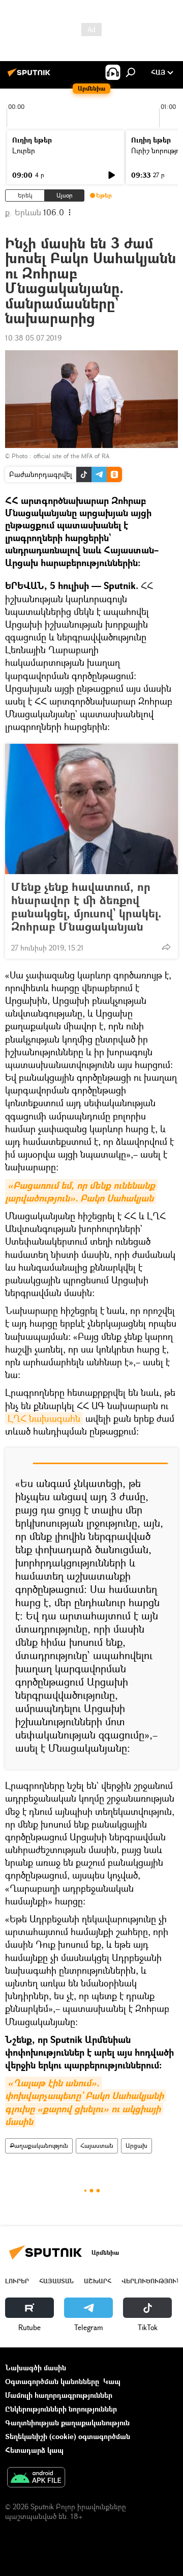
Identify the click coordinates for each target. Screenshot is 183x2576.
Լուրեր (24, 150)
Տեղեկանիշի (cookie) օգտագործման (68, 2436)
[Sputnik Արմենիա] (30, 76)
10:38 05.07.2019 (33, 338)
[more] (166, 947)
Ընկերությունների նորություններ (61, 2409)
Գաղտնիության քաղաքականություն (67, 2423)
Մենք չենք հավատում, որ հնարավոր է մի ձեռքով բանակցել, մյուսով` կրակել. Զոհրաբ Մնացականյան (86, 907)
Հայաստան (97, 2146)
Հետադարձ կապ (34, 2450)
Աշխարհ (98, 2281)
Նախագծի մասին (36, 2368)
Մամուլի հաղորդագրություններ (59, 2395)
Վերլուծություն (151, 2281)
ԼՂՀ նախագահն (44, 1418)
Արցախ (136, 2146)
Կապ (112, 2381)
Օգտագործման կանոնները (52, 2381)
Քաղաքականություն (39, 2146)
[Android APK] (36, 2478)
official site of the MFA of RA (71, 456)
